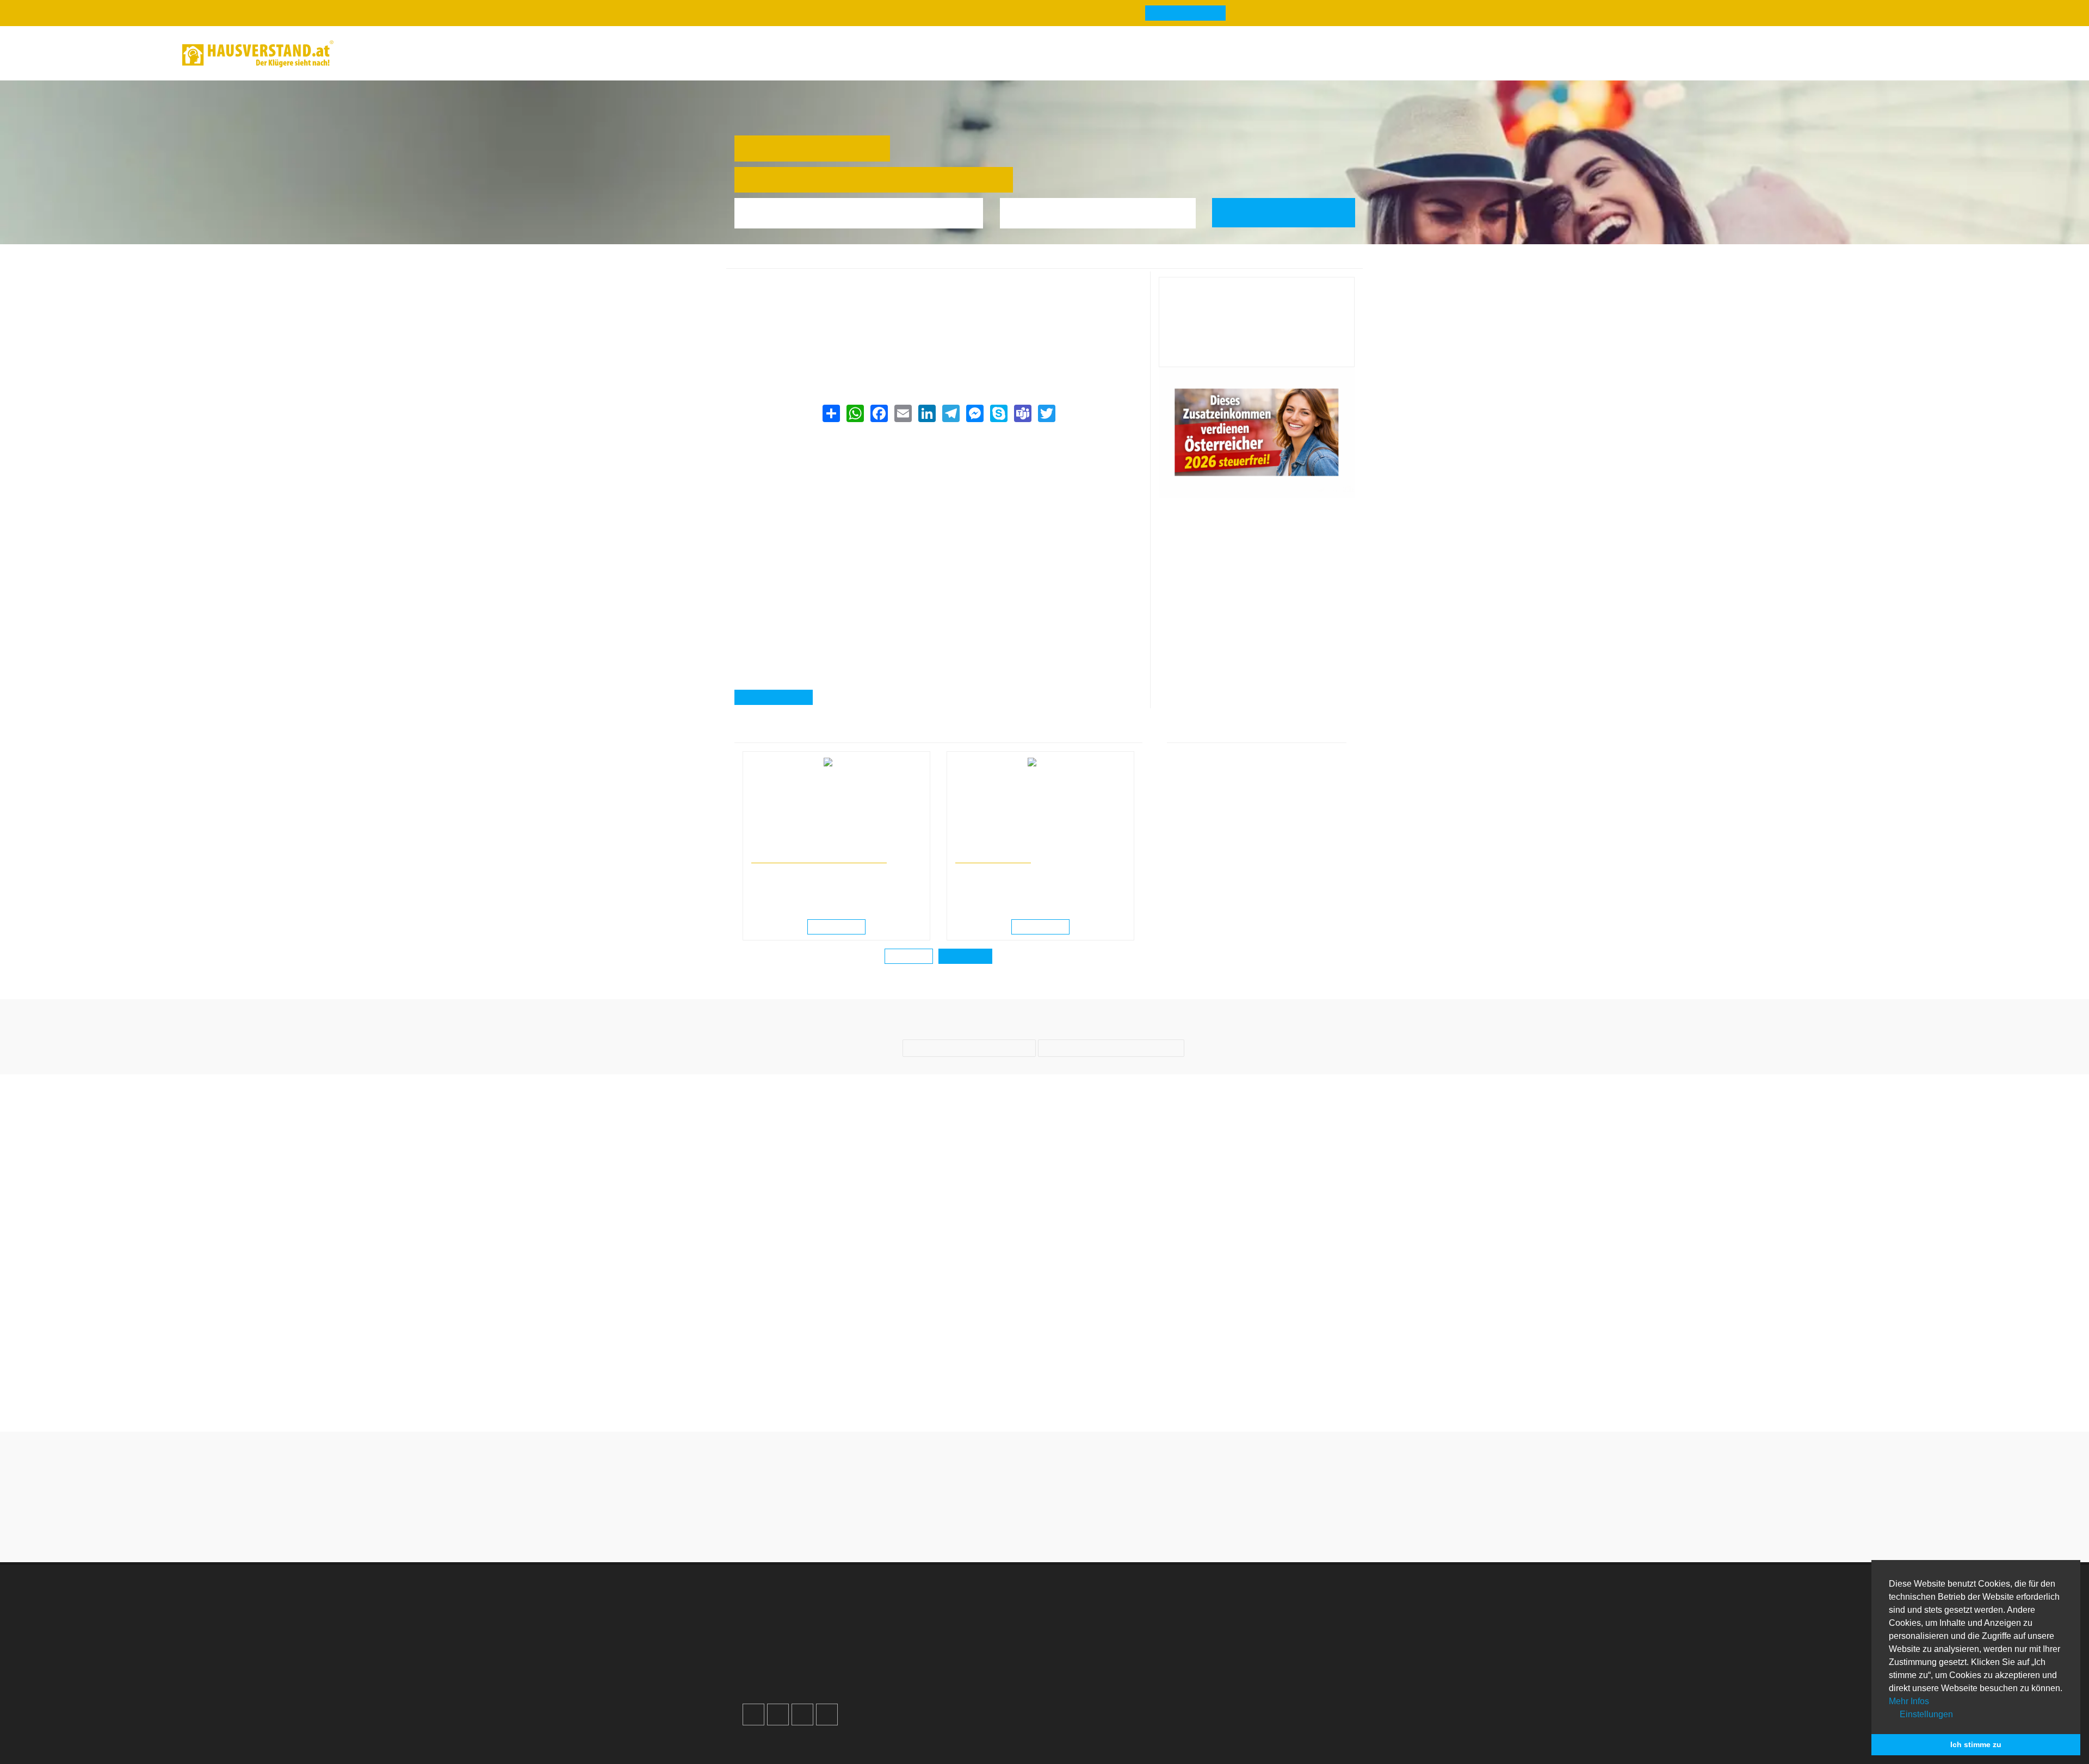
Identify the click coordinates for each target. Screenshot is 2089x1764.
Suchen (1291, 212)
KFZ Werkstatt (1246, 1645)
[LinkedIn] (926, 413)
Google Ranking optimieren (806, 1605)
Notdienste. (903, 1728)
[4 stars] (1064, 1515)
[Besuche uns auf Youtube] (802, 1688)
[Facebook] (879, 413)
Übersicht (1237, 1592)
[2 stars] (1025, 1515)
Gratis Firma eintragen (1762, 55)
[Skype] (998, 413)
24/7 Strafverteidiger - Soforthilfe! (815, 858)
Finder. (797, 1728)
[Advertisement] (938, 503)
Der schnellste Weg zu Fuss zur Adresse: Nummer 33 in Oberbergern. (1283, 1383)
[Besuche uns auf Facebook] (753, 1688)
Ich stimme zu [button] (1976, 1744)
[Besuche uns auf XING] (827, 1688)
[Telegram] (950, 413)
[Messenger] (974, 413)
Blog (366, 54)
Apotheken (1084, 1618)
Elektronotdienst (1250, 1618)
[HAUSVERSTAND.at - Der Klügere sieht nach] (258, 54)
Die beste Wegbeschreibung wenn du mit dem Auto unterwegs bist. (806, 1383)
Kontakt (924, 1592)
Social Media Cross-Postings (809, 1632)
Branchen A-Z (1090, 1592)
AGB (917, 1658)
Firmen (816, 262)
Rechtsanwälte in (776, 847)
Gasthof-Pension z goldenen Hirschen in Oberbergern (1143, 262)
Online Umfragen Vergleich (1270, 1676)
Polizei (1077, 1658)
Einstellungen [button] (1925, 1714)
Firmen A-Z (1085, 1605)
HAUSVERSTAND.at (765, 262)
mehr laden (910, 956)
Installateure (1243, 1632)
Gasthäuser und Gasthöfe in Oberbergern (989, 262)
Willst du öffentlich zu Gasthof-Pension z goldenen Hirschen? (965, 1383)
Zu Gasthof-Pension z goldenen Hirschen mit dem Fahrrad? (1124, 1383)
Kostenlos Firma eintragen (804, 1645)
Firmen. (761, 1728)
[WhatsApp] (855, 413)
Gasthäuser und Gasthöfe (877, 262)
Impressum (931, 1618)
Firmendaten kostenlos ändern (802, 283)
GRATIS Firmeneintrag (1174, 13)
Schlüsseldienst (1249, 1605)
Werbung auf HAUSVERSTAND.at (817, 1592)
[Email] (903, 413)
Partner (923, 1671)
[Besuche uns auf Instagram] (778, 1688)
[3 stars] (1044, 1515)
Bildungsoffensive (990, 858)
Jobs (919, 1605)
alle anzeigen (965, 956)
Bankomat (1084, 1632)
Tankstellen (1086, 1671)
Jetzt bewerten (1257, 350)
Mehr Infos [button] (1909, 1701)
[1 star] (1005, 1515)
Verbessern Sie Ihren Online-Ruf (814, 1618)
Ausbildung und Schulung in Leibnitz (1009, 847)
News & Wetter (426, 54)
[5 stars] (1084, 1515)
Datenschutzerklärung (951, 1632)
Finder (491, 54)
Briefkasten (1086, 1645)
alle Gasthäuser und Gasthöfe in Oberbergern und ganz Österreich (863, 351)
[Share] (831, 413)
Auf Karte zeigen (778, 697)
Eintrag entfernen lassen (790, 296)
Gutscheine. (845, 1728)
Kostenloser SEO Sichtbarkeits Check (1853, 55)
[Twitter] (1046, 413)
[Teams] (1022, 413)
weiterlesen (840, 927)
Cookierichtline (937, 1645)
